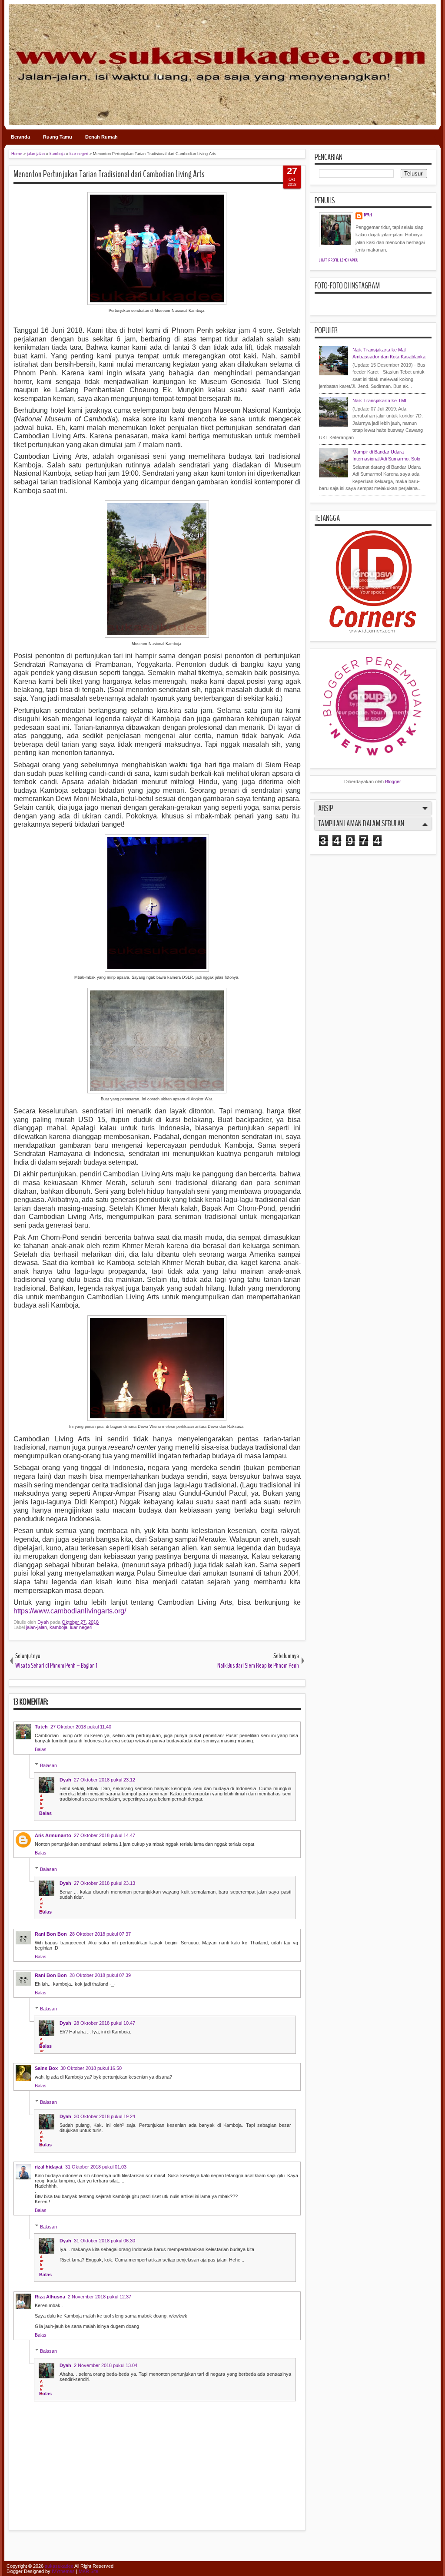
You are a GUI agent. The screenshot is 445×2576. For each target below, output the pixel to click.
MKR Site (88, 2571)
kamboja (58, 1627)
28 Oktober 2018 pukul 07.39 (100, 1975)
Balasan (48, 1765)
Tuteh (41, 1727)
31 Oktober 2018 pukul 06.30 (105, 2241)
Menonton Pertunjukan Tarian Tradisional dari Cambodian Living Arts (109, 174)
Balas (41, 1749)
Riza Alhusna (50, 2297)
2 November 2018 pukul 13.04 (106, 2365)
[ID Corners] (373, 631)
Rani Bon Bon (51, 1934)
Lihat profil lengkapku (339, 260)
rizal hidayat (49, 2167)
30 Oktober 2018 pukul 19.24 (105, 2116)
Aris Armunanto (53, 1835)
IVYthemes (63, 2571)
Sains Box (46, 2068)
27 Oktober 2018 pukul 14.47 (105, 1835)
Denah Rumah (101, 137)
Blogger (393, 781)
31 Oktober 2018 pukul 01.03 (96, 2167)
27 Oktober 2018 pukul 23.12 (105, 1780)
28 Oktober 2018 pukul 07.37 (100, 1934)
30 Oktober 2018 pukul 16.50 (91, 2068)
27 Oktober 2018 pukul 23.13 (105, 1883)
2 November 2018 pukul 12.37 (100, 2297)
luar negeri (81, 1627)
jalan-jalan (37, 1627)
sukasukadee (59, 2566)
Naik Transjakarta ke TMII (380, 401)
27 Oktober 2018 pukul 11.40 (81, 1727)
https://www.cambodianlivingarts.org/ (70, 1611)
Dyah (44, 1622)
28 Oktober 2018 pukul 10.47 (105, 2023)
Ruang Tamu (58, 137)
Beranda (20, 137)
